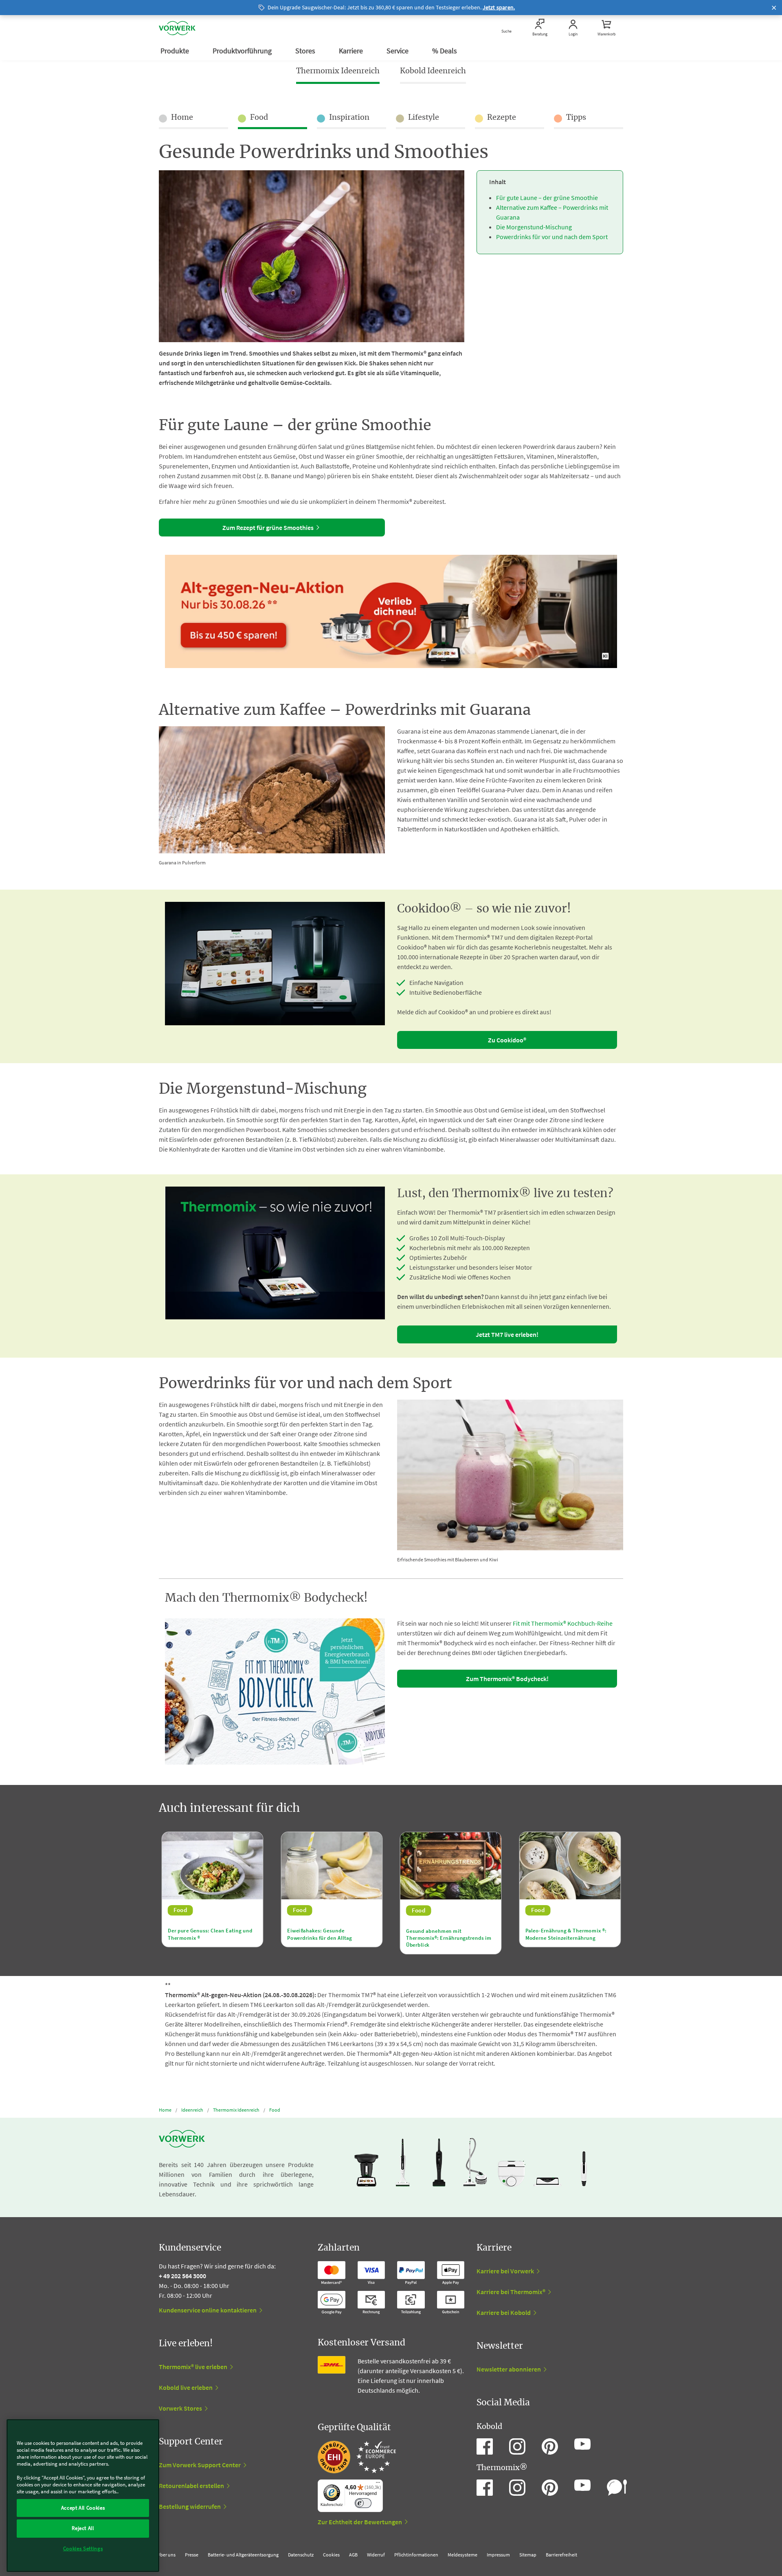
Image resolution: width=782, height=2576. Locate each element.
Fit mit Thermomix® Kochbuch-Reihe (563, 1623)
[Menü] (378, 2484)
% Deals (445, 51)
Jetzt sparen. (499, 7)
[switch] (363, 2503)
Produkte (176, 51)
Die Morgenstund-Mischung (534, 227)
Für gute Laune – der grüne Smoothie (547, 198)
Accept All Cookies (83, 2508)
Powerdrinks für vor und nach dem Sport (552, 237)
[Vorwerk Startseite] (177, 28)
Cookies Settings (83, 2549)
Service (398, 51)
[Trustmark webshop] (357, 2457)
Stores (306, 51)
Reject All (83, 2528)
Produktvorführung (243, 51)
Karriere (352, 51)
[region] (83, 2496)
